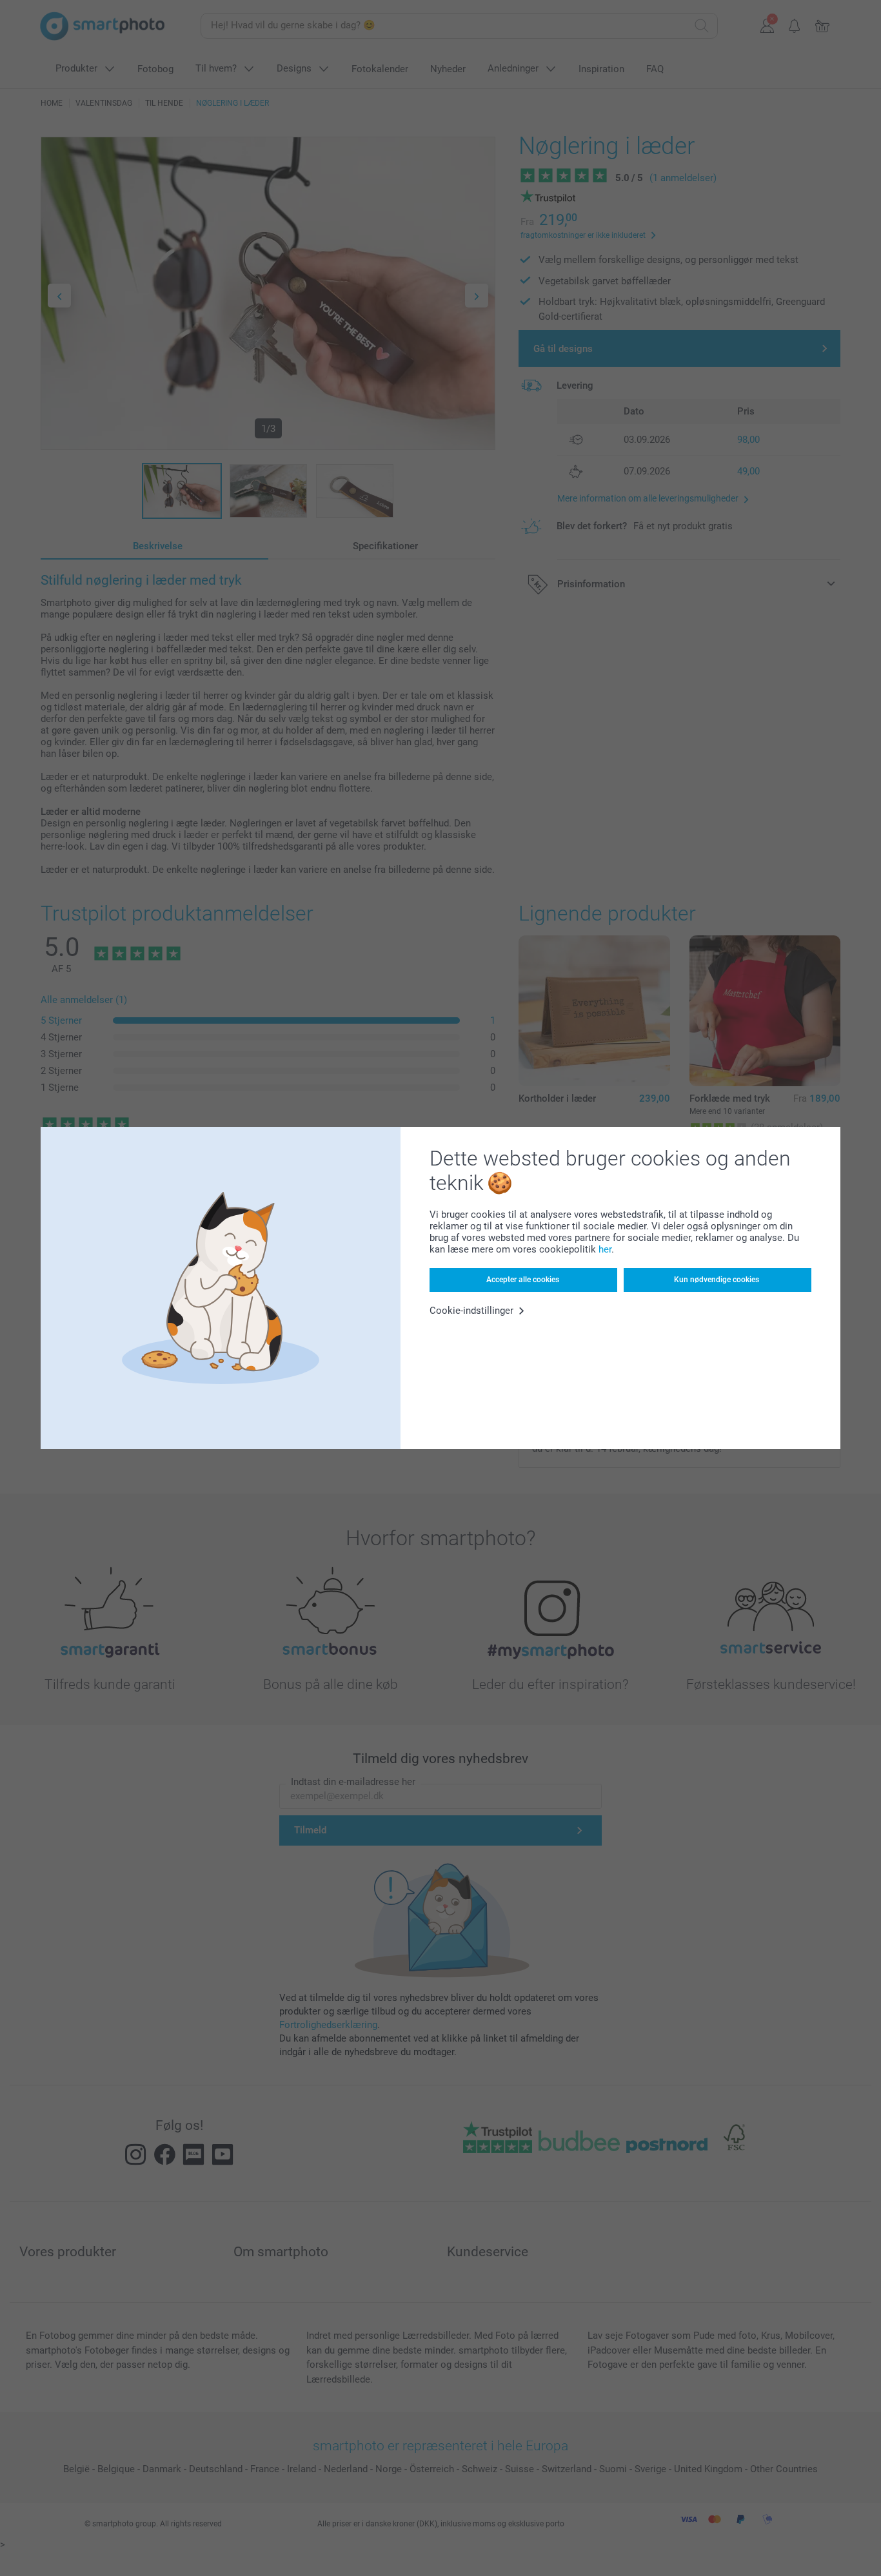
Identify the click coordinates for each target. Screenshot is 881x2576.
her (605, 1249)
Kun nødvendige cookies (717, 1280)
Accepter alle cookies (523, 1280)
